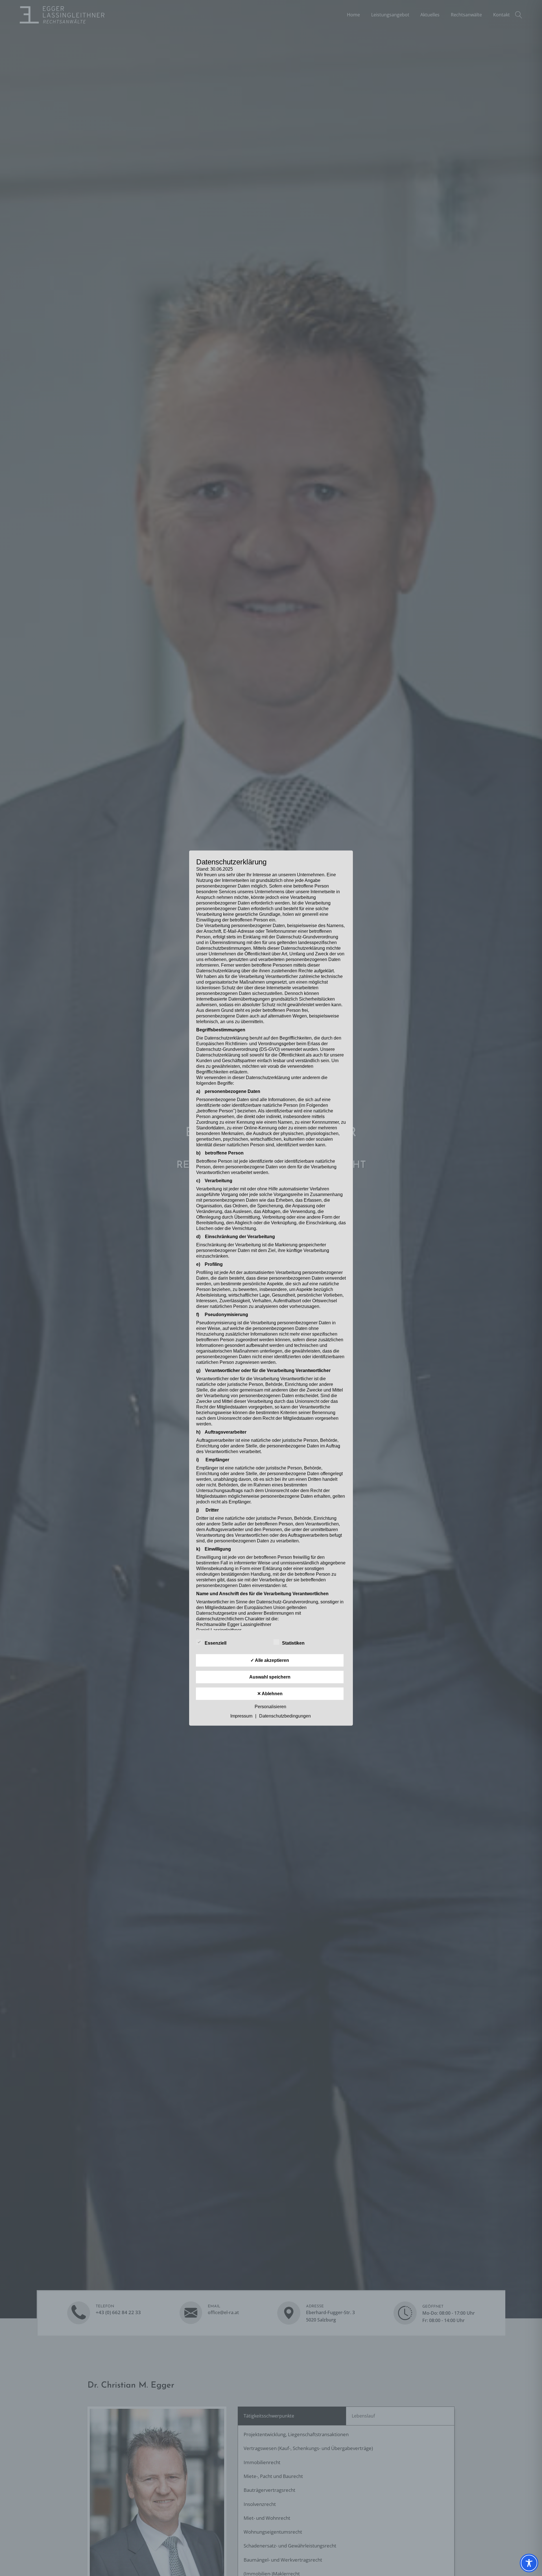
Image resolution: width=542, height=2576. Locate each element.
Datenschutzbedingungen (285, 1716)
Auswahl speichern (270, 1677)
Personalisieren (270, 1707)
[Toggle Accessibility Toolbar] (529, 2563)
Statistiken (293, 1643)
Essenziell (216, 1643)
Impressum (241, 1716)
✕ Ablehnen (270, 1694)
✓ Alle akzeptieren (270, 1660)
